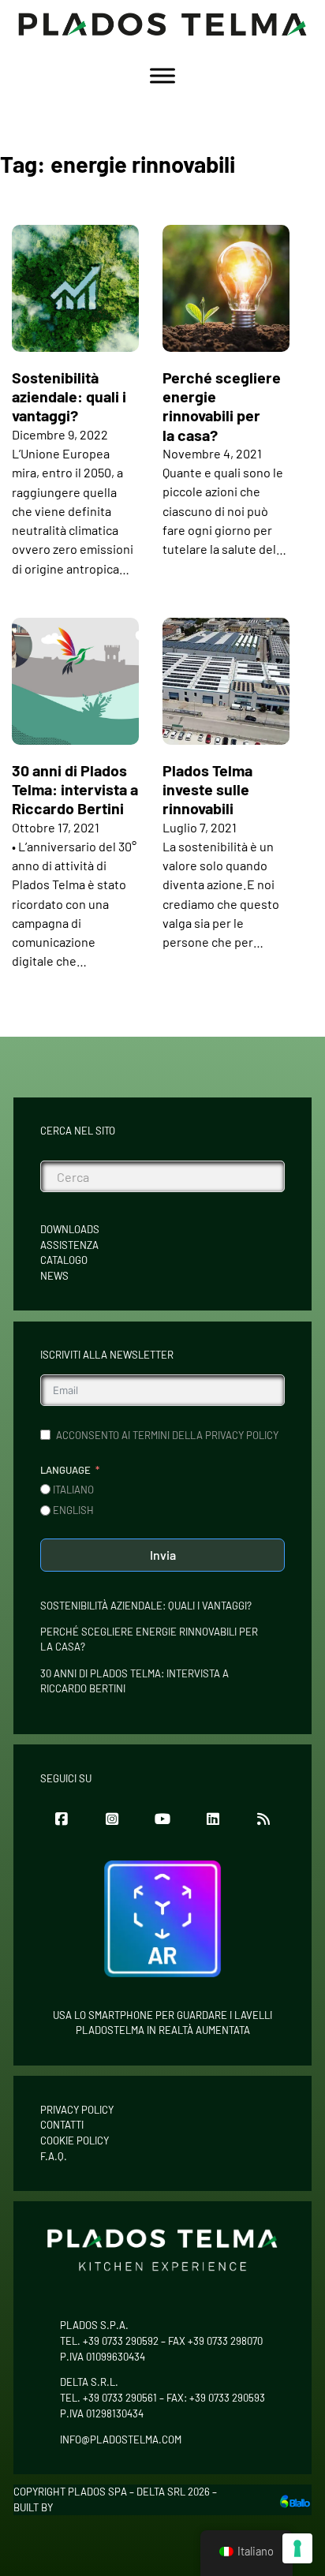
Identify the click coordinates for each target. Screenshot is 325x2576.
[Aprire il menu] (162, 76)
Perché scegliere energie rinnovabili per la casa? (222, 406)
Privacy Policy (77, 2110)
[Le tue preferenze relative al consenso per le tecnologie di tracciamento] (297, 2548)
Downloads (70, 1229)
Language (65, 1470)
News (54, 1276)
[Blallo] (295, 2500)
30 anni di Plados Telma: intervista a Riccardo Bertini (75, 789)
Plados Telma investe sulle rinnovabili (207, 789)
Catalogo (64, 1260)
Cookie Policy (75, 2140)
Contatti (62, 2125)
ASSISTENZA (69, 1245)
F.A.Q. (54, 2156)
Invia (163, 1555)
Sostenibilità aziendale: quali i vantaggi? (69, 396)
